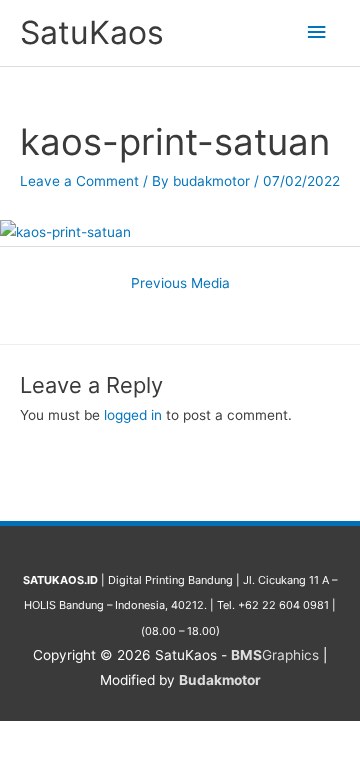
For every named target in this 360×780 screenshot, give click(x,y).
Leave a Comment (79, 181)
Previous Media (180, 283)
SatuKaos (92, 32)
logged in (133, 415)
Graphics (275, 655)
